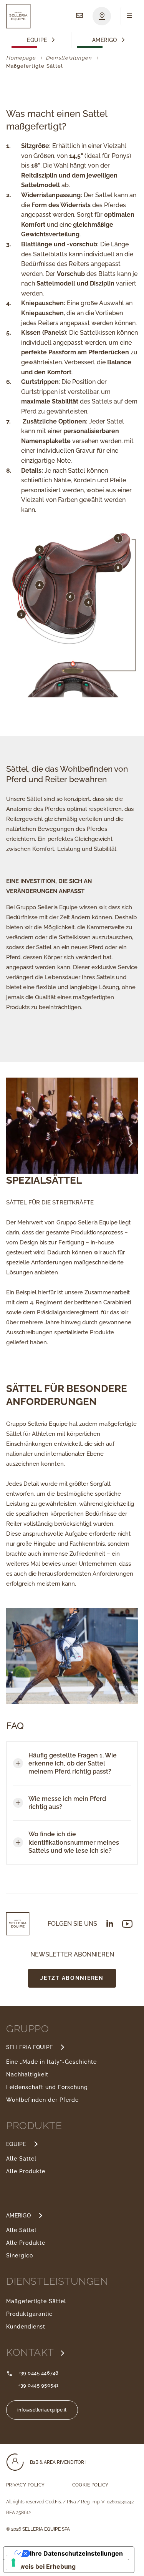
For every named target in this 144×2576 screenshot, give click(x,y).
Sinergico (20, 2255)
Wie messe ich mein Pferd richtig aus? (67, 1803)
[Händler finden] (102, 16)
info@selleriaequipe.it (42, 2410)
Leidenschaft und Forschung (47, 2087)
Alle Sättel (21, 2159)
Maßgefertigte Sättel (36, 2301)
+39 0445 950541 (38, 2385)
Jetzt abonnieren (72, 1978)
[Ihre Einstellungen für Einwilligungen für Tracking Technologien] (13, 2563)
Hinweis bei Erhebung (43, 2566)
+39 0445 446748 (38, 2373)
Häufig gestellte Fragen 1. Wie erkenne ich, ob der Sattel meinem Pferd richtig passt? (73, 1763)
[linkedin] (110, 1923)
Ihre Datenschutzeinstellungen (76, 2553)
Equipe (37, 40)
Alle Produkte (26, 2171)
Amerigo (105, 40)
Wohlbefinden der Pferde (42, 2100)
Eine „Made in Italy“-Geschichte (51, 2062)
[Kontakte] (79, 16)
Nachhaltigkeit (27, 2074)
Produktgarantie (29, 2314)
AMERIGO (18, 2216)
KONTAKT (31, 2352)
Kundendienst (26, 2327)
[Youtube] (127, 1924)
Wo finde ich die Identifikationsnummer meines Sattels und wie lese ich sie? (74, 1842)
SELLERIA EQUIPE (29, 2047)
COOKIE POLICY (90, 2485)
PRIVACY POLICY (26, 2485)
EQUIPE (16, 2144)
